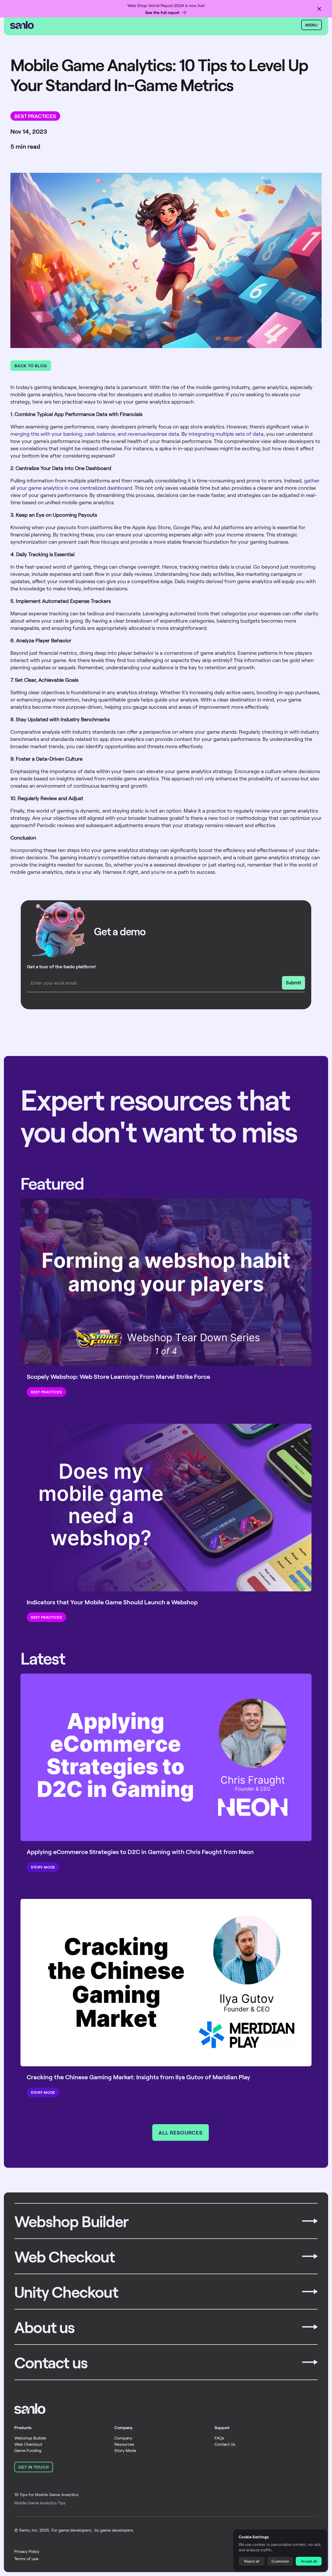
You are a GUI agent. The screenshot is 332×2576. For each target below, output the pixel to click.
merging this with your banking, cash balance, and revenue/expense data (95, 434)
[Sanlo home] (154, 25)
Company (123, 2438)
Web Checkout (28, 2444)
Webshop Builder (30, 2438)
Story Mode (125, 2450)
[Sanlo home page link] (30, 2409)
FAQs (219, 2438)
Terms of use (26, 2558)
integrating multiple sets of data (226, 434)
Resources (124, 2444)
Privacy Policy (27, 2551)
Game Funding (28, 2450)
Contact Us (225, 2444)
